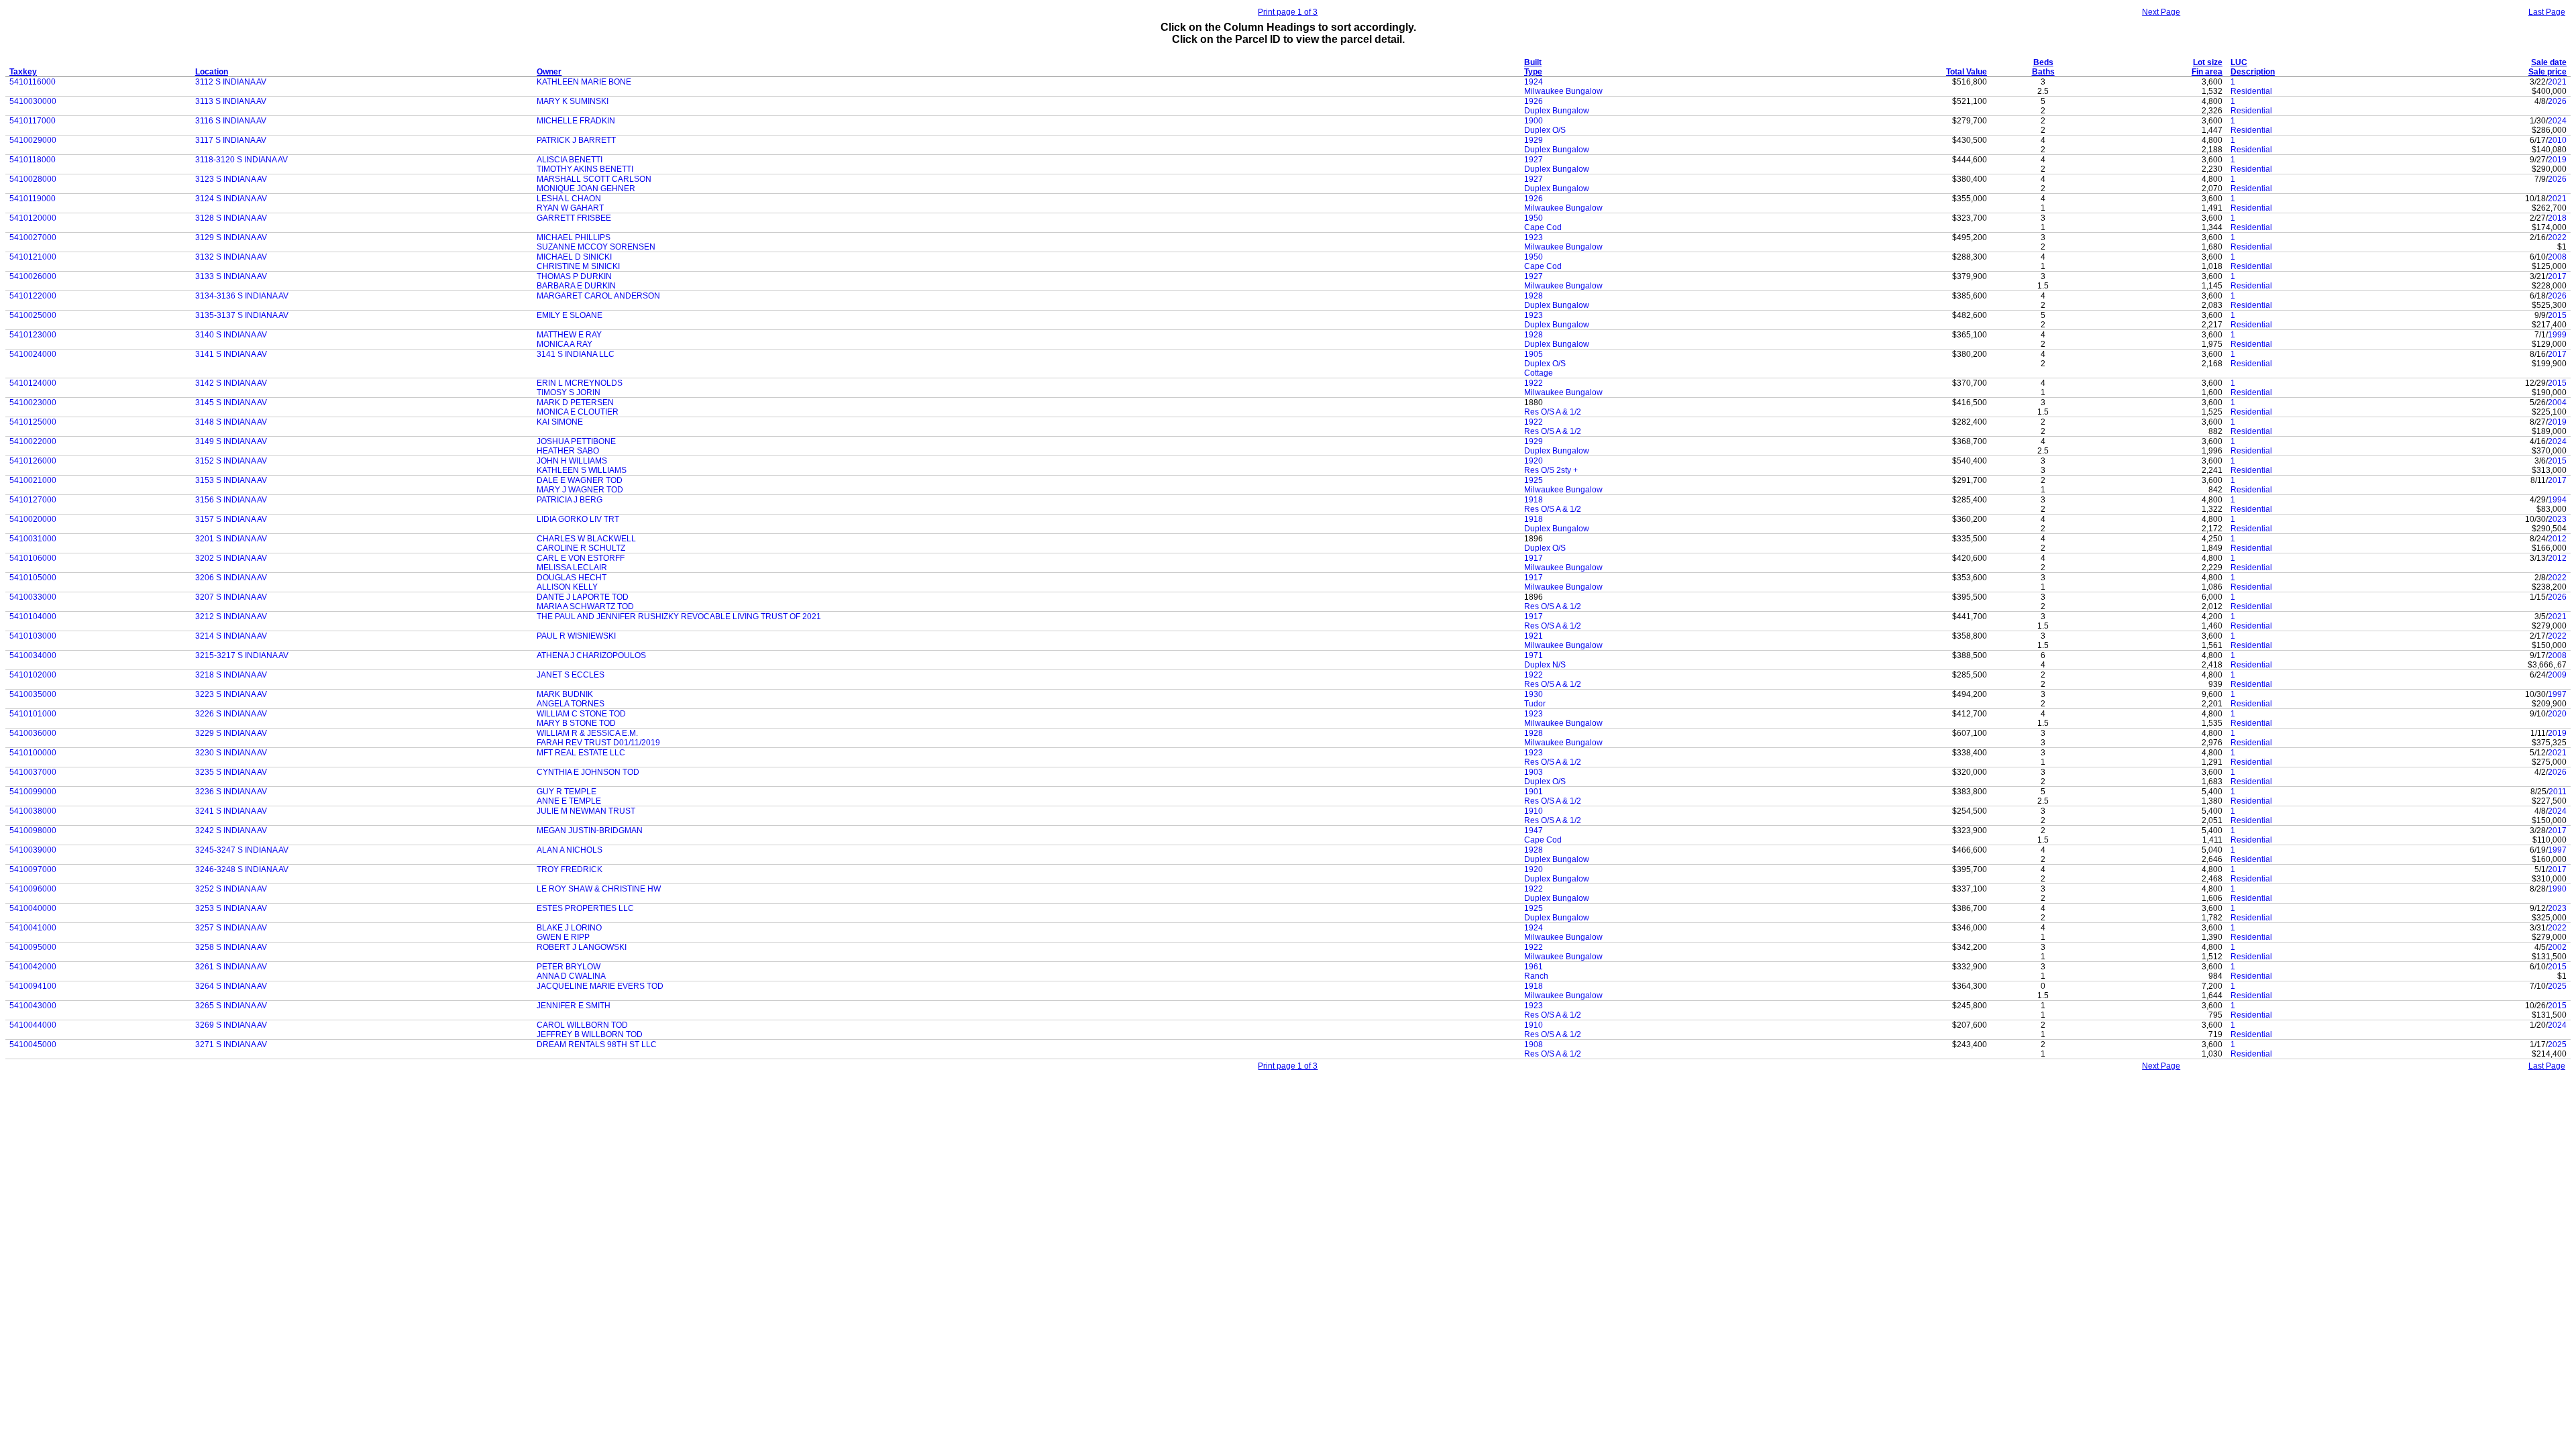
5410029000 (33, 140)
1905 (1534, 354)
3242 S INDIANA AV (231, 830)
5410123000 (33, 335)
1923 (1534, 237)
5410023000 (33, 402)
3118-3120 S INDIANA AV (241, 160)
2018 (2557, 218)
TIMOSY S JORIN (569, 392)
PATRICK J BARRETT (576, 140)
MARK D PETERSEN (575, 402)
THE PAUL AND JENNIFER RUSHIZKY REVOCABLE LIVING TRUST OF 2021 (679, 616)
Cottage (1539, 373)
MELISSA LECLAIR (572, 568)
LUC (2239, 62)
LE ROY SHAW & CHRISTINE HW (599, 889)
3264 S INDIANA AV (231, 986)
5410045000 (33, 1044)
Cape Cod (1543, 227)
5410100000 (33, 753)
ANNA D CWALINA (571, 976)
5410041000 (33, 928)
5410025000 (33, 315)
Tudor (1535, 704)
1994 (2557, 500)
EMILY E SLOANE (570, 315)
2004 (2557, 402)
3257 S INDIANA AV (231, 928)
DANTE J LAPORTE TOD (583, 597)
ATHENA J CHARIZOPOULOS (591, 655)
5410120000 (33, 218)
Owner (549, 72)
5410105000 (33, 578)
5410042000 (33, 967)
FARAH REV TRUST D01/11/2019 (598, 743)
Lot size (2208, 62)
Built (1533, 62)
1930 (1534, 694)
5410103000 (33, 636)
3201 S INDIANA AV (231, 539)
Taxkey (23, 72)
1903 (1534, 772)
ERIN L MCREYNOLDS (580, 383)
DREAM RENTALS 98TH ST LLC (597, 1044)
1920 (1534, 461)
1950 (1534, 218)
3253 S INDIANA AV (231, 908)
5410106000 (33, 558)
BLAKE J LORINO (569, 928)
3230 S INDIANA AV (231, 753)
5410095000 (33, 947)
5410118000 (33, 160)
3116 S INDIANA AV (231, 121)
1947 (1534, 830)
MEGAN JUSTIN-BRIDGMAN (590, 830)
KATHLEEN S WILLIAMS (582, 470)
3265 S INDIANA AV (231, 1006)
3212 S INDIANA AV (231, 616)
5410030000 (33, 101)
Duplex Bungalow (1557, 111)
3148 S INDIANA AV (231, 422)
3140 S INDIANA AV (231, 335)
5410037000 (33, 772)
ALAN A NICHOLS (570, 850)
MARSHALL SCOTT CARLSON (594, 179)
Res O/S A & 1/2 (1553, 412)
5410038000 (33, 811)
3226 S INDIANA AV (231, 714)
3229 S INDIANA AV (231, 733)
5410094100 (33, 986)
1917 (1534, 558)
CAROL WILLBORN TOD (582, 1025)
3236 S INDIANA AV (231, 792)
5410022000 (33, 441)
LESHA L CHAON (569, 199)
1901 (1534, 792)
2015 (2557, 315)
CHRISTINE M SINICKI (578, 266)
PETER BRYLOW (569, 967)
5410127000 (33, 500)
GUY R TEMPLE (567, 792)
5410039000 (33, 850)
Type (1533, 72)
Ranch (1536, 976)
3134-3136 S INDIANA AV (242, 296)
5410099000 (33, 792)
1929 (1534, 140)
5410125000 (33, 422)
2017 (2557, 276)
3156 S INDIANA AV (231, 500)
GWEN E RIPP (563, 937)
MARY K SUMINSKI (573, 101)
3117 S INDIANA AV (231, 140)
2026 (2557, 101)
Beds (2043, 62)
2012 (2557, 539)
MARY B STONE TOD (576, 723)
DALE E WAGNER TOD (580, 480)
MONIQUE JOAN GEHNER (586, 189)
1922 (1534, 383)
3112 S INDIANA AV (231, 82)
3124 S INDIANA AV (231, 199)
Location (212, 72)
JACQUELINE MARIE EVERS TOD (600, 986)
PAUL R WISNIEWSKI (576, 636)
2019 (2557, 160)
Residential (2251, 91)
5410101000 (33, 714)
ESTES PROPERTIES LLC (585, 908)
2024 (2557, 121)
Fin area (2207, 72)
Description (2253, 72)
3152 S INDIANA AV (231, 461)
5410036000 (33, 733)
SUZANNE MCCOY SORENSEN (596, 247)
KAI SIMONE (560, 422)
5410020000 (33, 519)
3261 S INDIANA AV (231, 967)
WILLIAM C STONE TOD (581, 714)
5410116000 (33, 82)
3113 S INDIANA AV (231, 101)
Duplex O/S (1545, 130)
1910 (1534, 811)
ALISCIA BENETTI (570, 160)
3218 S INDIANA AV (231, 675)
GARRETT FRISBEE (574, 218)
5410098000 (33, 830)
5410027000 (33, 237)
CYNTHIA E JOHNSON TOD (588, 772)
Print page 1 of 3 (1288, 12)
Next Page (2161, 12)
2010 (2557, 140)
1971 (1534, 655)
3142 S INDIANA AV (231, 383)
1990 (2557, 889)
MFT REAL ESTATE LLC (581, 753)
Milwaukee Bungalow (1563, 91)
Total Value (1967, 72)
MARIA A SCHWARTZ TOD (585, 606)
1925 (1534, 480)
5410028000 (33, 179)
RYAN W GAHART (570, 208)
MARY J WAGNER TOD (580, 490)
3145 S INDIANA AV (231, 402)
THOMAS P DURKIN (574, 276)
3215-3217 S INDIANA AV (242, 655)
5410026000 (33, 276)
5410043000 (33, 1006)
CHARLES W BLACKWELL (586, 539)
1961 (1534, 967)
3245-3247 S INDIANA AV (242, 850)
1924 (1534, 82)
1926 (1534, 101)
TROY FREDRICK (570, 869)
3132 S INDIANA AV (231, 257)
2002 (2557, 947)
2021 (2557, 82)
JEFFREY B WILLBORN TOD (590, 1034)
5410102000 (33, 675)
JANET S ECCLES (571, 675)
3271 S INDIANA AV (231, 1044)
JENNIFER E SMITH (574, 1006)
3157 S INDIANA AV (231, 519)
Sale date (2549, 62)
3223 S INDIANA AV (231, 694)
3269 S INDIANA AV (231, 1025)
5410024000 (33, 354)
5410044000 (33, 1025)
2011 (2558, 792)
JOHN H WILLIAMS (572, 461)
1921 (1534, 636)
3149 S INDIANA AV (231, 441)
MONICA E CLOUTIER (578, 412)
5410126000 (33, 461)
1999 (2557, 335)
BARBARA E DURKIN (576, 286)
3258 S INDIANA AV (231, 947)
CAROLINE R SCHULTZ (581, 548)
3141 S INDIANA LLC (576, 354)
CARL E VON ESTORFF (581, 558)
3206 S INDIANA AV (231, 578)
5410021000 (33, 480)
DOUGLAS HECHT (572, 578)
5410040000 (33, 908)
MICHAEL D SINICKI (574, 257)
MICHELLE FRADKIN (576, 121)
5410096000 (33, 889)
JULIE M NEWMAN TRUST (586, 811)
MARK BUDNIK (565, 694)
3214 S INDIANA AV (231, 636)
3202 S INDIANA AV (231, 558)
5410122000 (33, 296)
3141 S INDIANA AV (231, 354)
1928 (1534, 296)
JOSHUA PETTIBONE (576, 441)
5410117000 (33, 121)
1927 (1534, 160)
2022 (2557, 237)
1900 (1534, 121)
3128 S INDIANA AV (231, 218)
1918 (1534, 500)
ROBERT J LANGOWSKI (582, 947)
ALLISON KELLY (567, 587)
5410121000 (33, 257)
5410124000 (33, 383)
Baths (2043, 72)
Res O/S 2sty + (1551, 470)
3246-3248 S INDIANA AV (242, 869)
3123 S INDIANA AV (231, 179)
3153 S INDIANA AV (231, 480)
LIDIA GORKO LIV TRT (578, 519)
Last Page (2547, 12)
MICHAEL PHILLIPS (574, 237)
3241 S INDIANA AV (231, 811)
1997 (2557, 694)
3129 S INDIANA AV (231, 237)
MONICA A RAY (565, 344)
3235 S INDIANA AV (231, 772)
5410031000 (33, 539)
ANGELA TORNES (571, 704)
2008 (2557, 257)
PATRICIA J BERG (570, 500)
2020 (2557, 714)
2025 (2557, 986)
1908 (1534, 1044)
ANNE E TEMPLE (569, 801)
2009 (2557, 675)
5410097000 (33, 869)
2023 (2557, 519)
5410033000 (33, 597)
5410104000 (33, 616)
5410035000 (33, 694)
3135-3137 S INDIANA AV (242, 315)
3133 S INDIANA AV (231, 276)
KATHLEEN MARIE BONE (584, 82)
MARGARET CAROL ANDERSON (598, 296)
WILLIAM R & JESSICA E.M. (587, 733)
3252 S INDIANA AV (231, 889)
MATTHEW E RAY (569, 335)
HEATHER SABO (568, 451)
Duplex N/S (1545, 665)
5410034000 (33, 655)
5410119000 (33, 199)
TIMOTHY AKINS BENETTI (585, 169)
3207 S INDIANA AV (231, 597)
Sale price (2547, 72)
